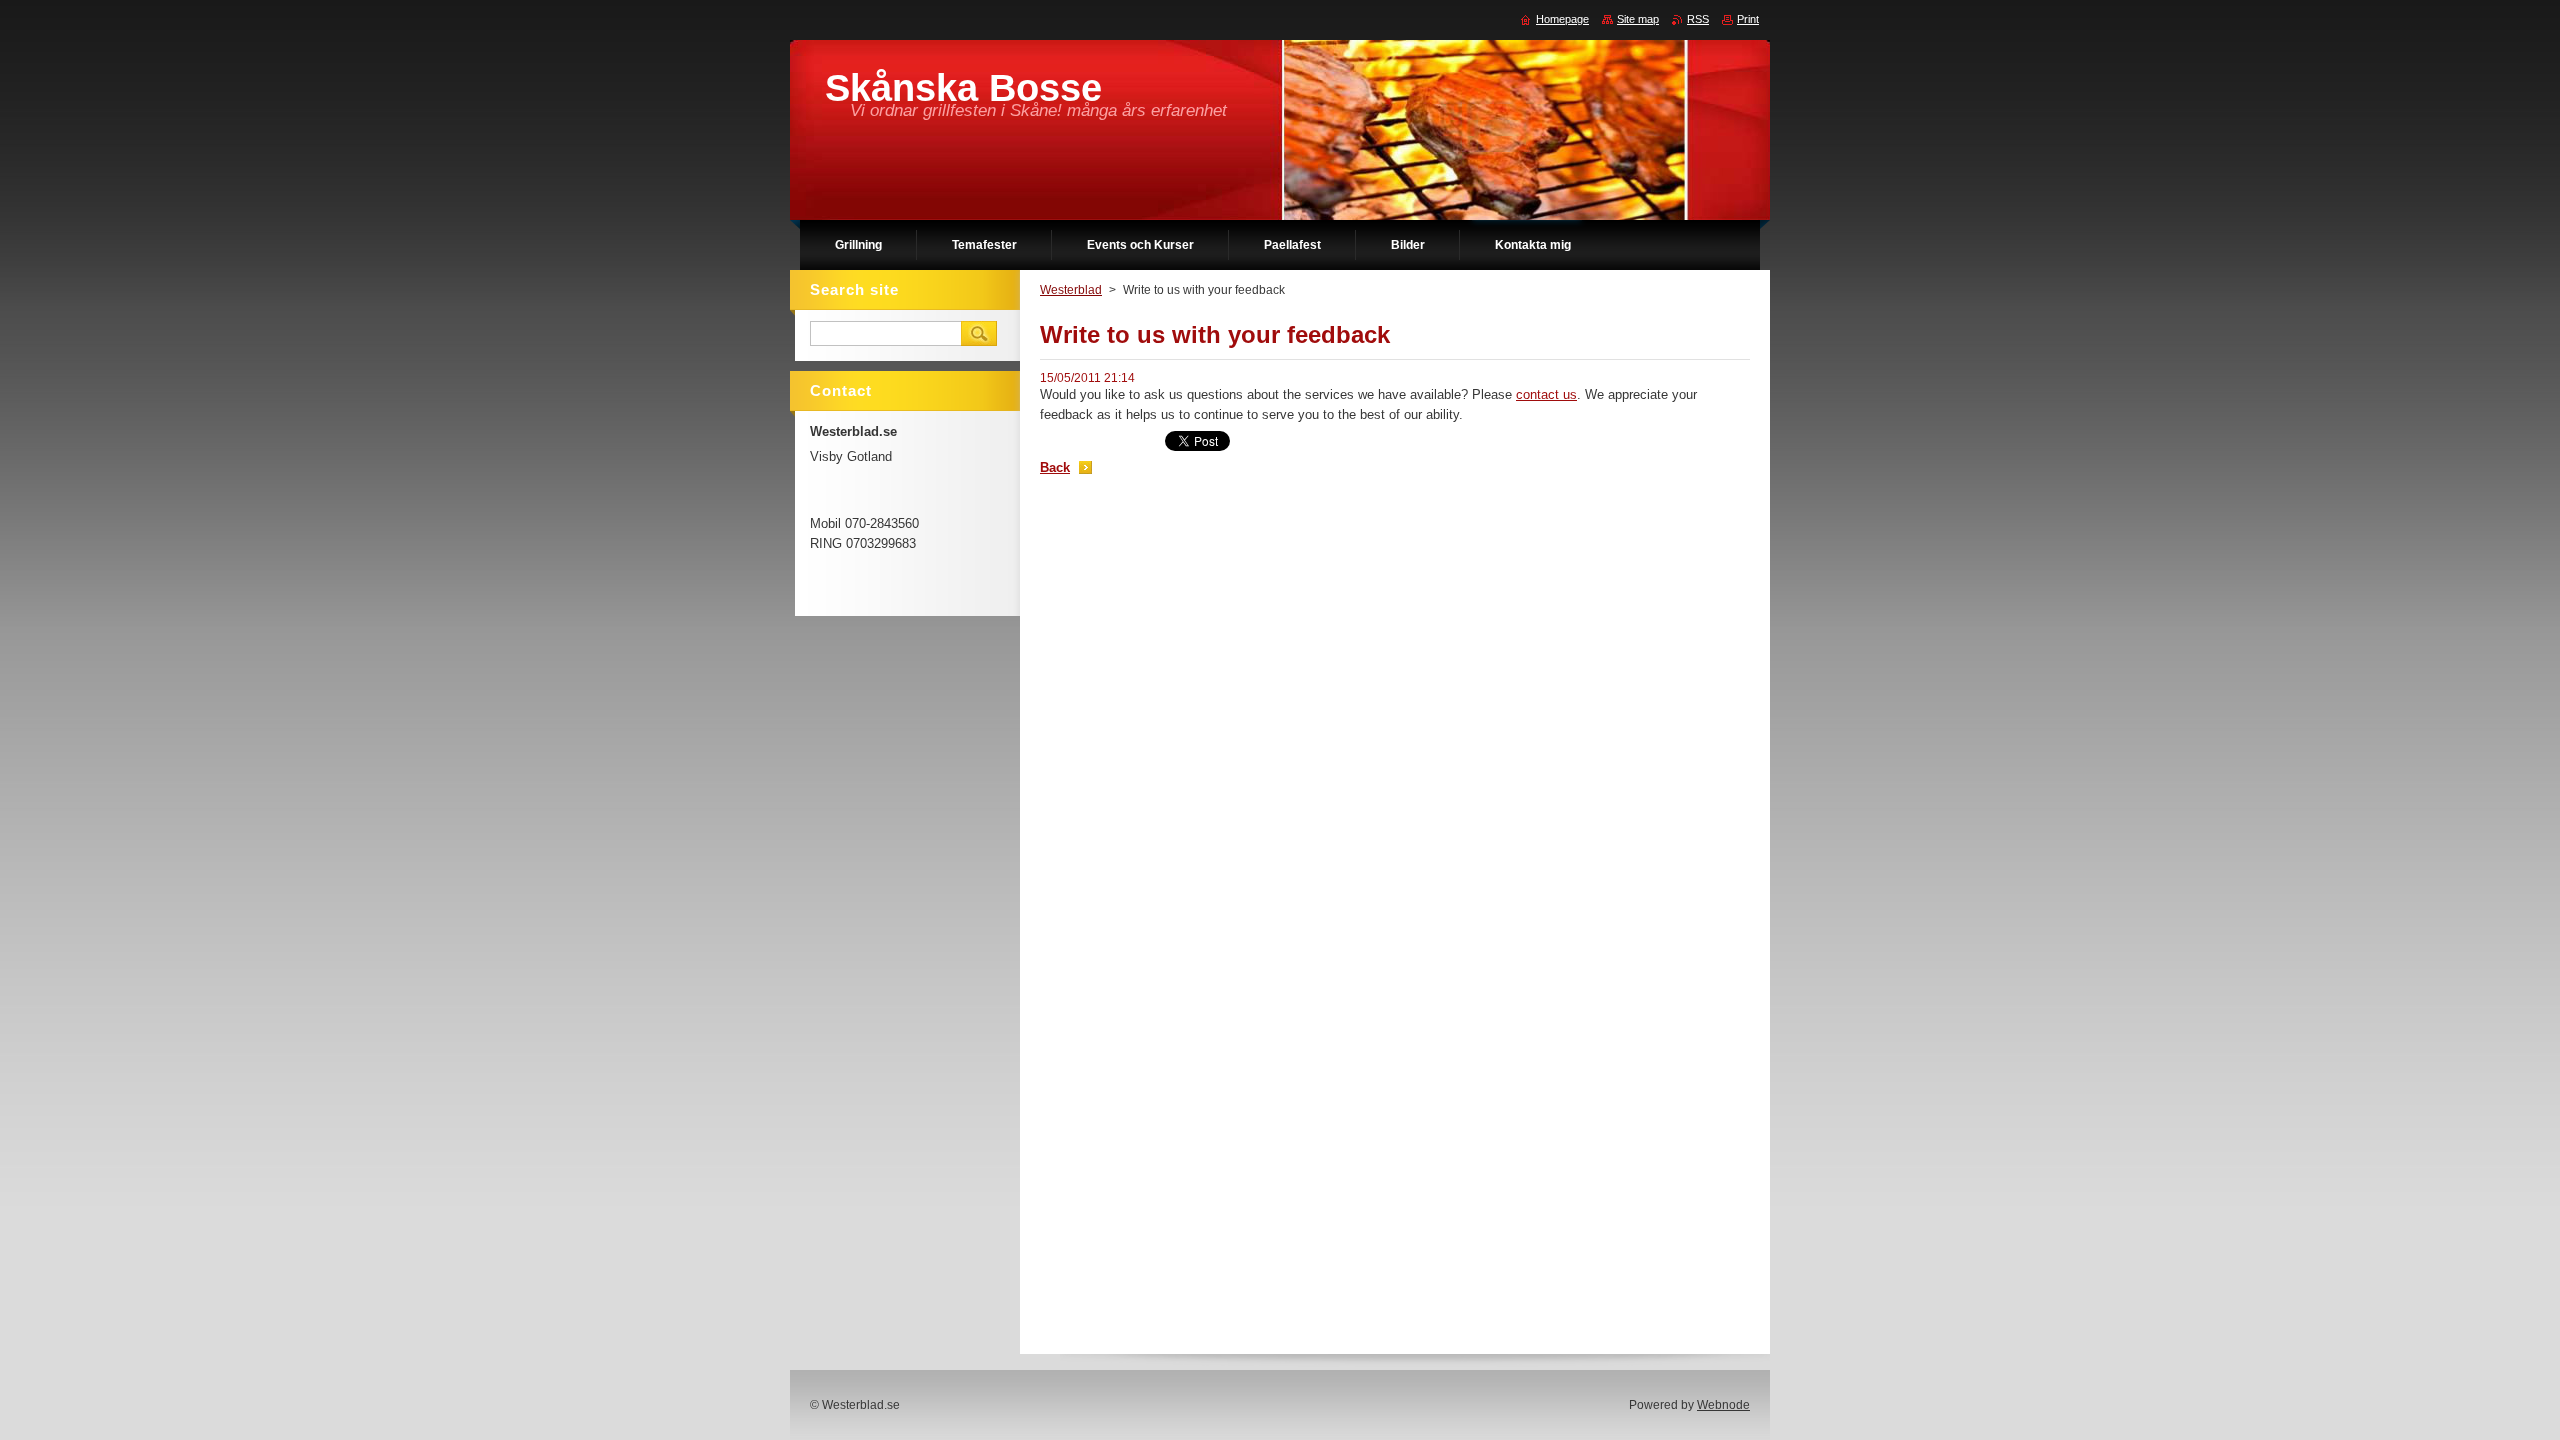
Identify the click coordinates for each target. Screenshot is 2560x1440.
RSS (1698, 19)
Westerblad (1071, 290)
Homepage (1562, 19)
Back (1055, 467)
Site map (1638, 19)
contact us (1546, 394)
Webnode (1723, 1405)
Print (1748, 19)
